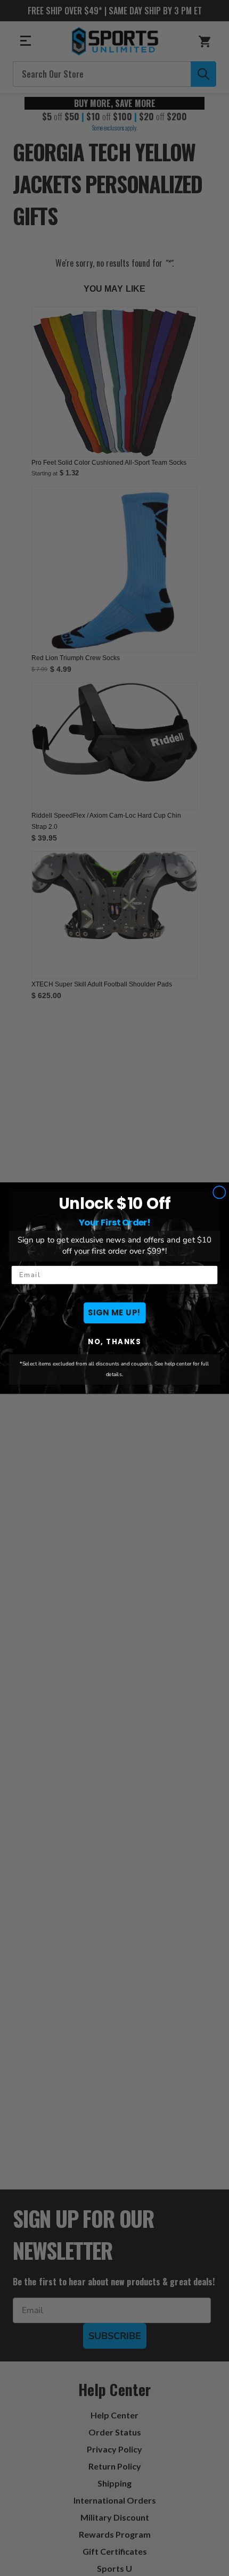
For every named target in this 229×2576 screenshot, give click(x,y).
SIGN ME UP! (114, 1312)
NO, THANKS (114, 1342)
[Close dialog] (219, 1192)
